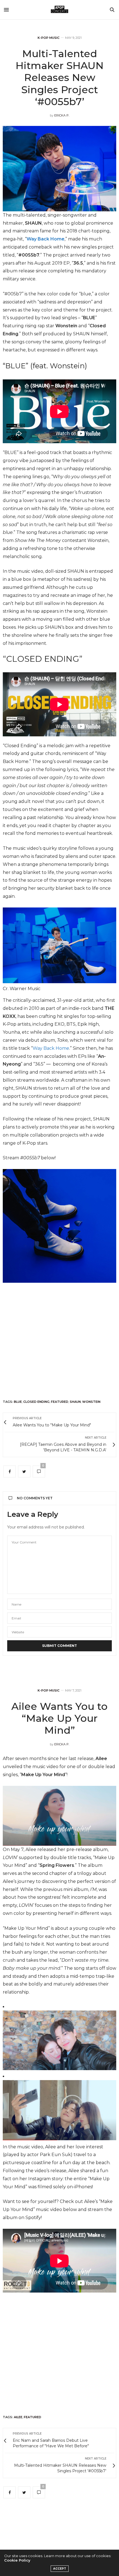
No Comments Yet (35, 1498)
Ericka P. (62, 115)
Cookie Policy (17, 2560)
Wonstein (91, 1402)
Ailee (18, 2417)
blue (18, 1402)
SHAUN (75, 1402)
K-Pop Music (49, 38)
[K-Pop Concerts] (59, 10)
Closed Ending (36, 1402)
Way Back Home (46, 239)
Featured (60, 1402)
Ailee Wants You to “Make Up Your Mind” (59, 1718)
